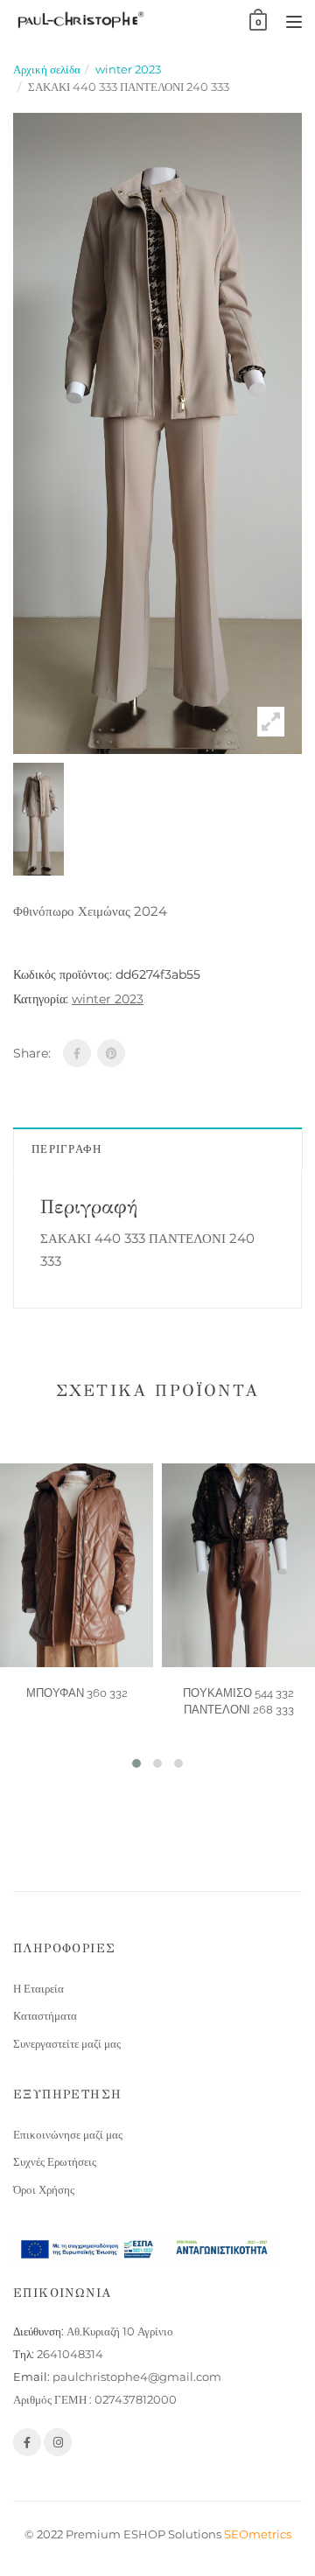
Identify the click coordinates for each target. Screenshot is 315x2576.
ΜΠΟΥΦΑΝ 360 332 (77, 1693)
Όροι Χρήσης (44, 2189)
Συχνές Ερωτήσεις (55, 2161)
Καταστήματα (45, 2015)
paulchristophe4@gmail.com (137, 2377)
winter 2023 (128, 69)
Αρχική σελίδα (47, 69)
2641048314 (70, 2354)
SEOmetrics (258, 2534)
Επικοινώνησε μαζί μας (68, 2134)
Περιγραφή (67, 1148)
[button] (136, 1763)
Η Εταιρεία (38, 1988)
